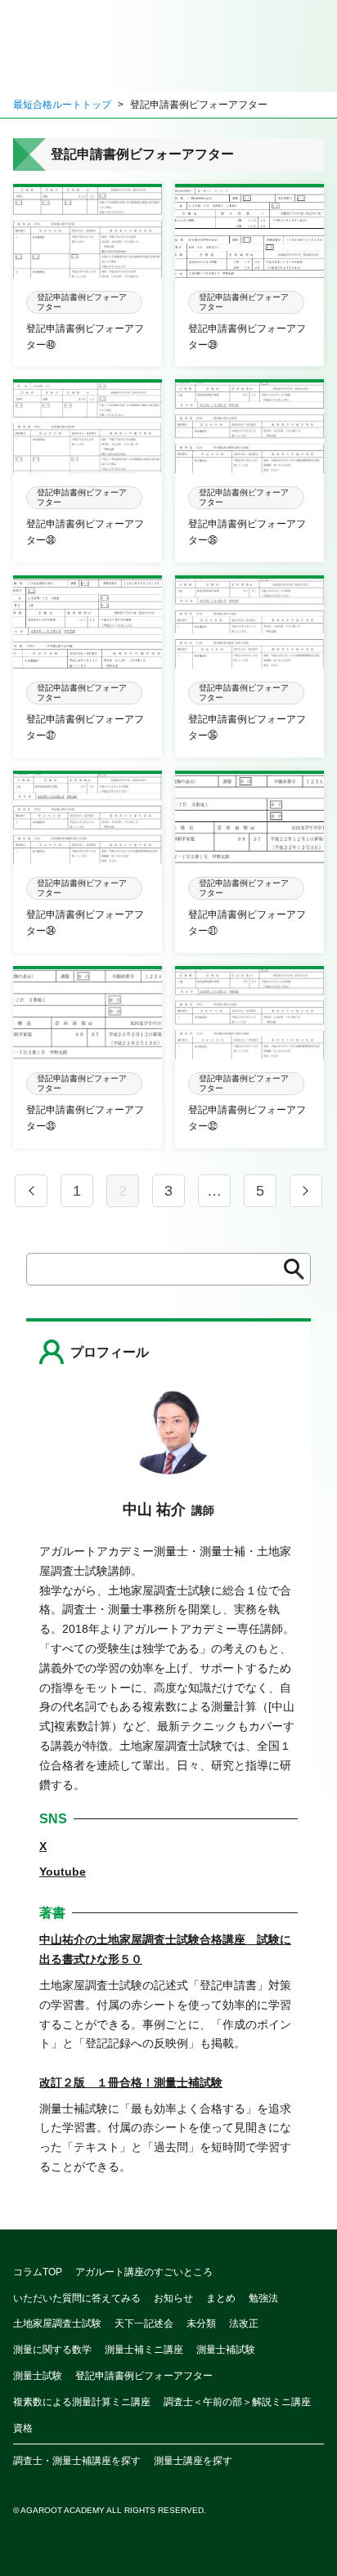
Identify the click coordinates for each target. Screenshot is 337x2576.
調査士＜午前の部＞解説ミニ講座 (237, 2402)
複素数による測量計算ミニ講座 (82, 2402)
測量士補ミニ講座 (144, 2350)
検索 (289, 1269)
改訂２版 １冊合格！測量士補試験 (131, 2082)
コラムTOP (38, 2272)
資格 (23, 2428)
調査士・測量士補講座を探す (77, 2461)
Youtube (63, 1872)
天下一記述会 (144, 2323)
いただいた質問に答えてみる (77, 2298)
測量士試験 (38, 2376)
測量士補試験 (226, 2350)
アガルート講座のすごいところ (144, 2272)
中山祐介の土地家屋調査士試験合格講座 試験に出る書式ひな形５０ (165, 1949)
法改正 (244, 2323)
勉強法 (263, 2298)
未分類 (201, 2323)
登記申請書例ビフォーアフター (144, 2376)
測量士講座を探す (193, 2461)
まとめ (221, 2298)
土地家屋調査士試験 (57, 2323)
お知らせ (173, 2298)
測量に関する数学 (52, 2350)
